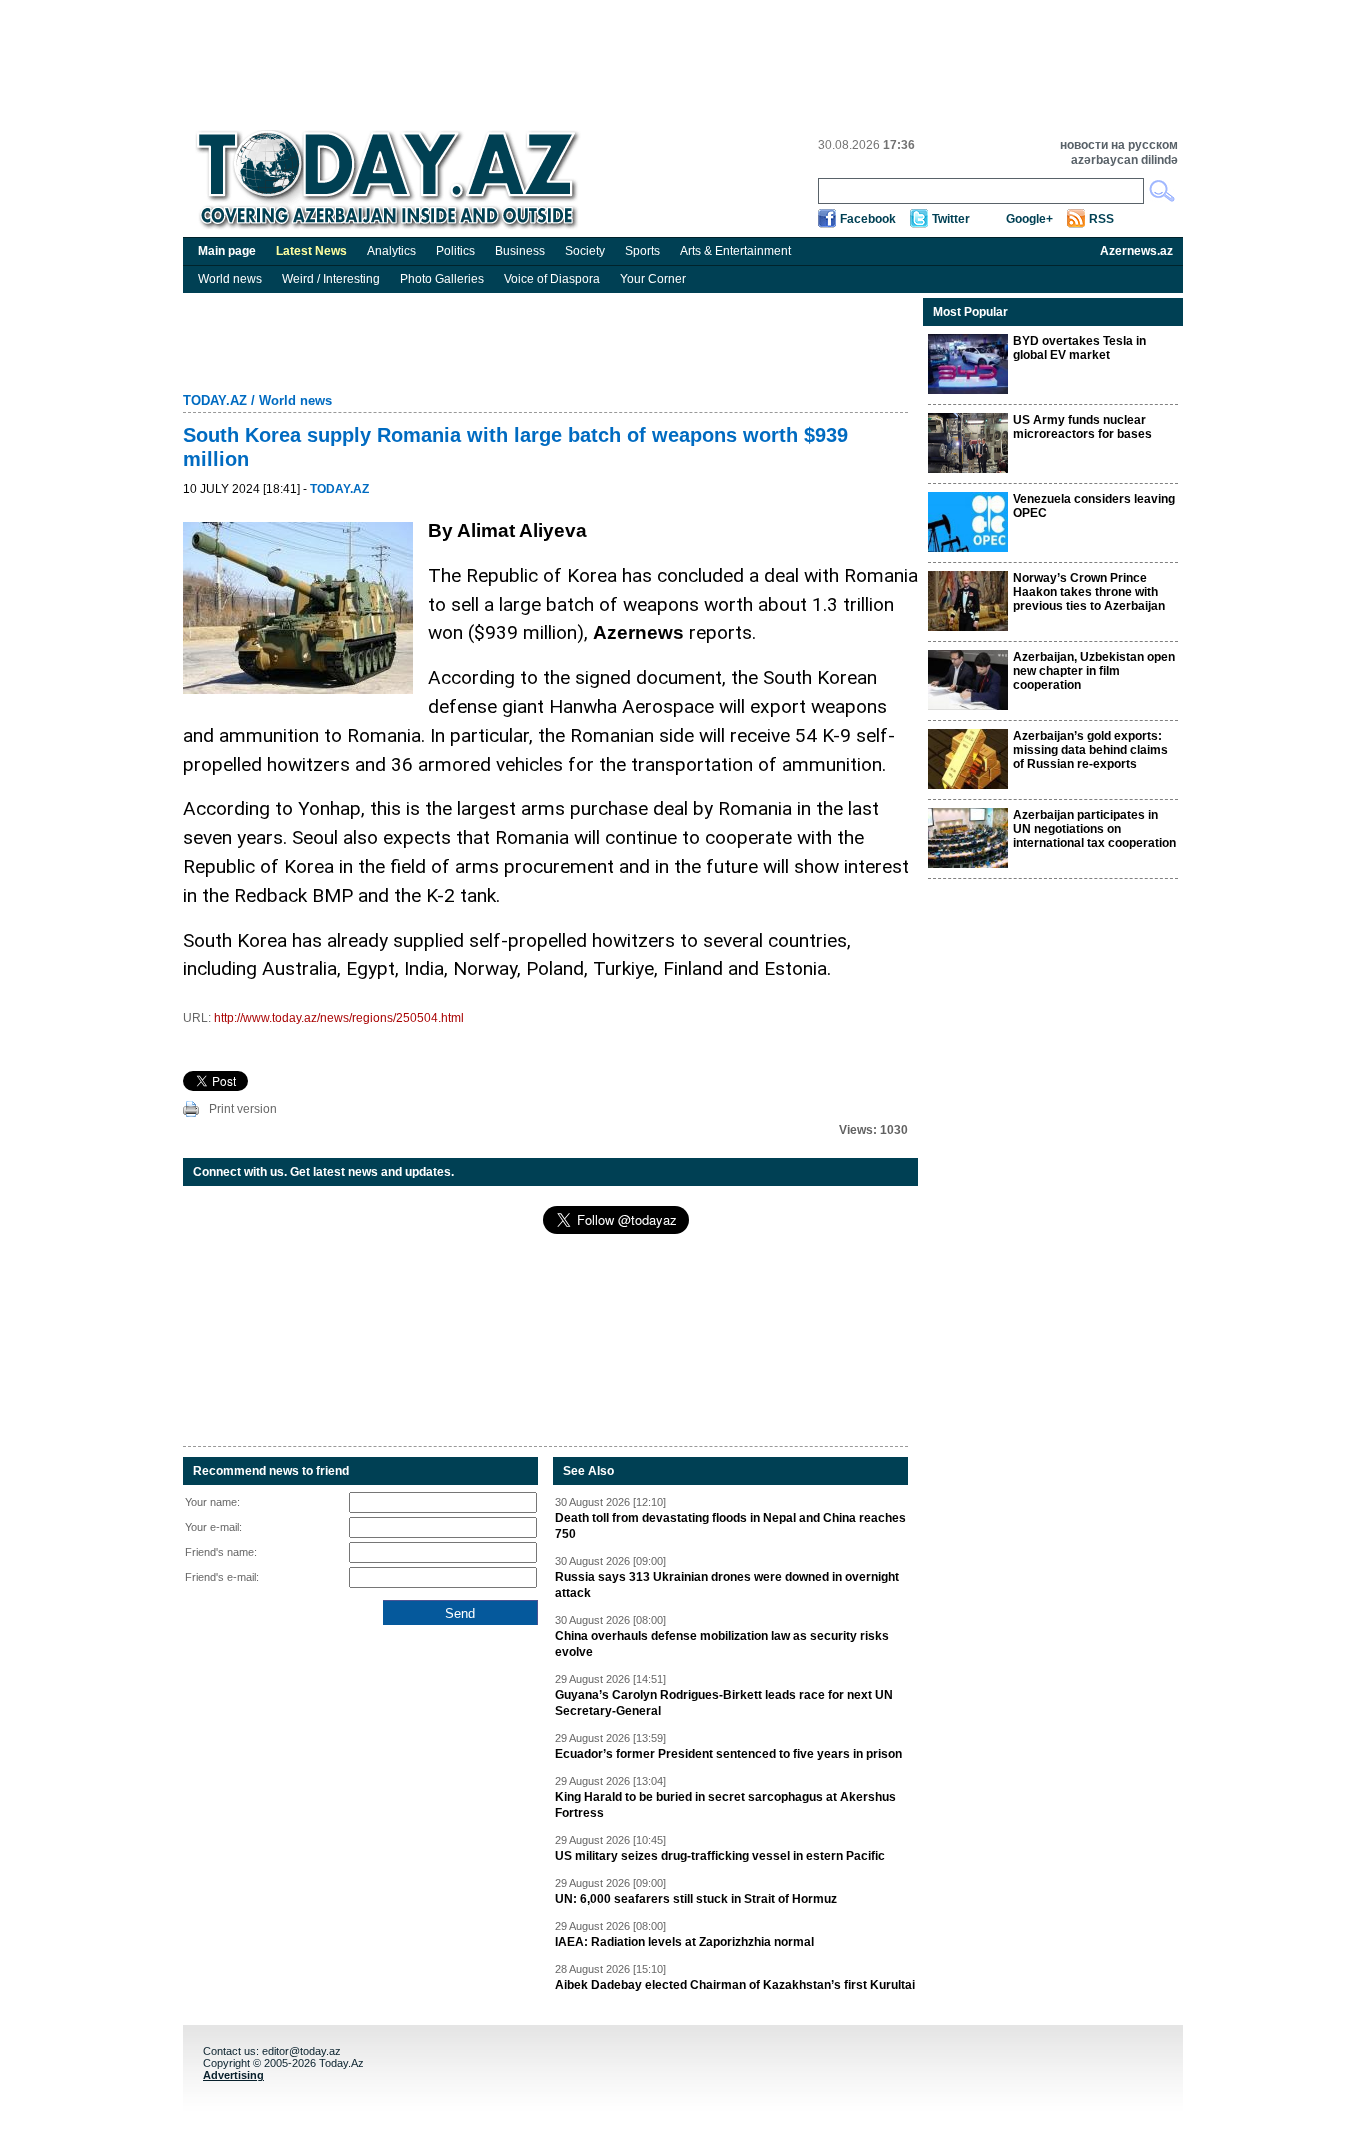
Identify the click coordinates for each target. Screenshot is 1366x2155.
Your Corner (653, 279)
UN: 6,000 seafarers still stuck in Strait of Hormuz (696, 1899)
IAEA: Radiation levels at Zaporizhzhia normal (684, 1942)
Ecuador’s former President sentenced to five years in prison (728, 1754)
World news (230, 279)
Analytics (391, 251)
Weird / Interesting (331, 279)
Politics (455, 251)
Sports (642, 251)
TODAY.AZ (215, 400)
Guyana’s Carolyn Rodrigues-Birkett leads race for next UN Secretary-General (724, 1703)
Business (520, 251)
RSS (1101, 219)
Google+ (1029, 219)
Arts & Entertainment (735, 251)
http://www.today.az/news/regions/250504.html (339, 1018)
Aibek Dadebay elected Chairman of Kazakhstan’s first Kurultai (735, 1985)
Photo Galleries (442, 279)
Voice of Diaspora (552, 279)
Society (585, 251)
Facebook (868, 219)
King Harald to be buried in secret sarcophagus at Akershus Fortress (725, 1805)
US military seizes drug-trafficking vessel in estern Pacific (720, 1856)
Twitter (951, 219)
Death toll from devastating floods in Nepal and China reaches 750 (730, 1526)
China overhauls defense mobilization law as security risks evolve (722, 1644)
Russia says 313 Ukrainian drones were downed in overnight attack (727, 1585)
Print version (243, 1109)
